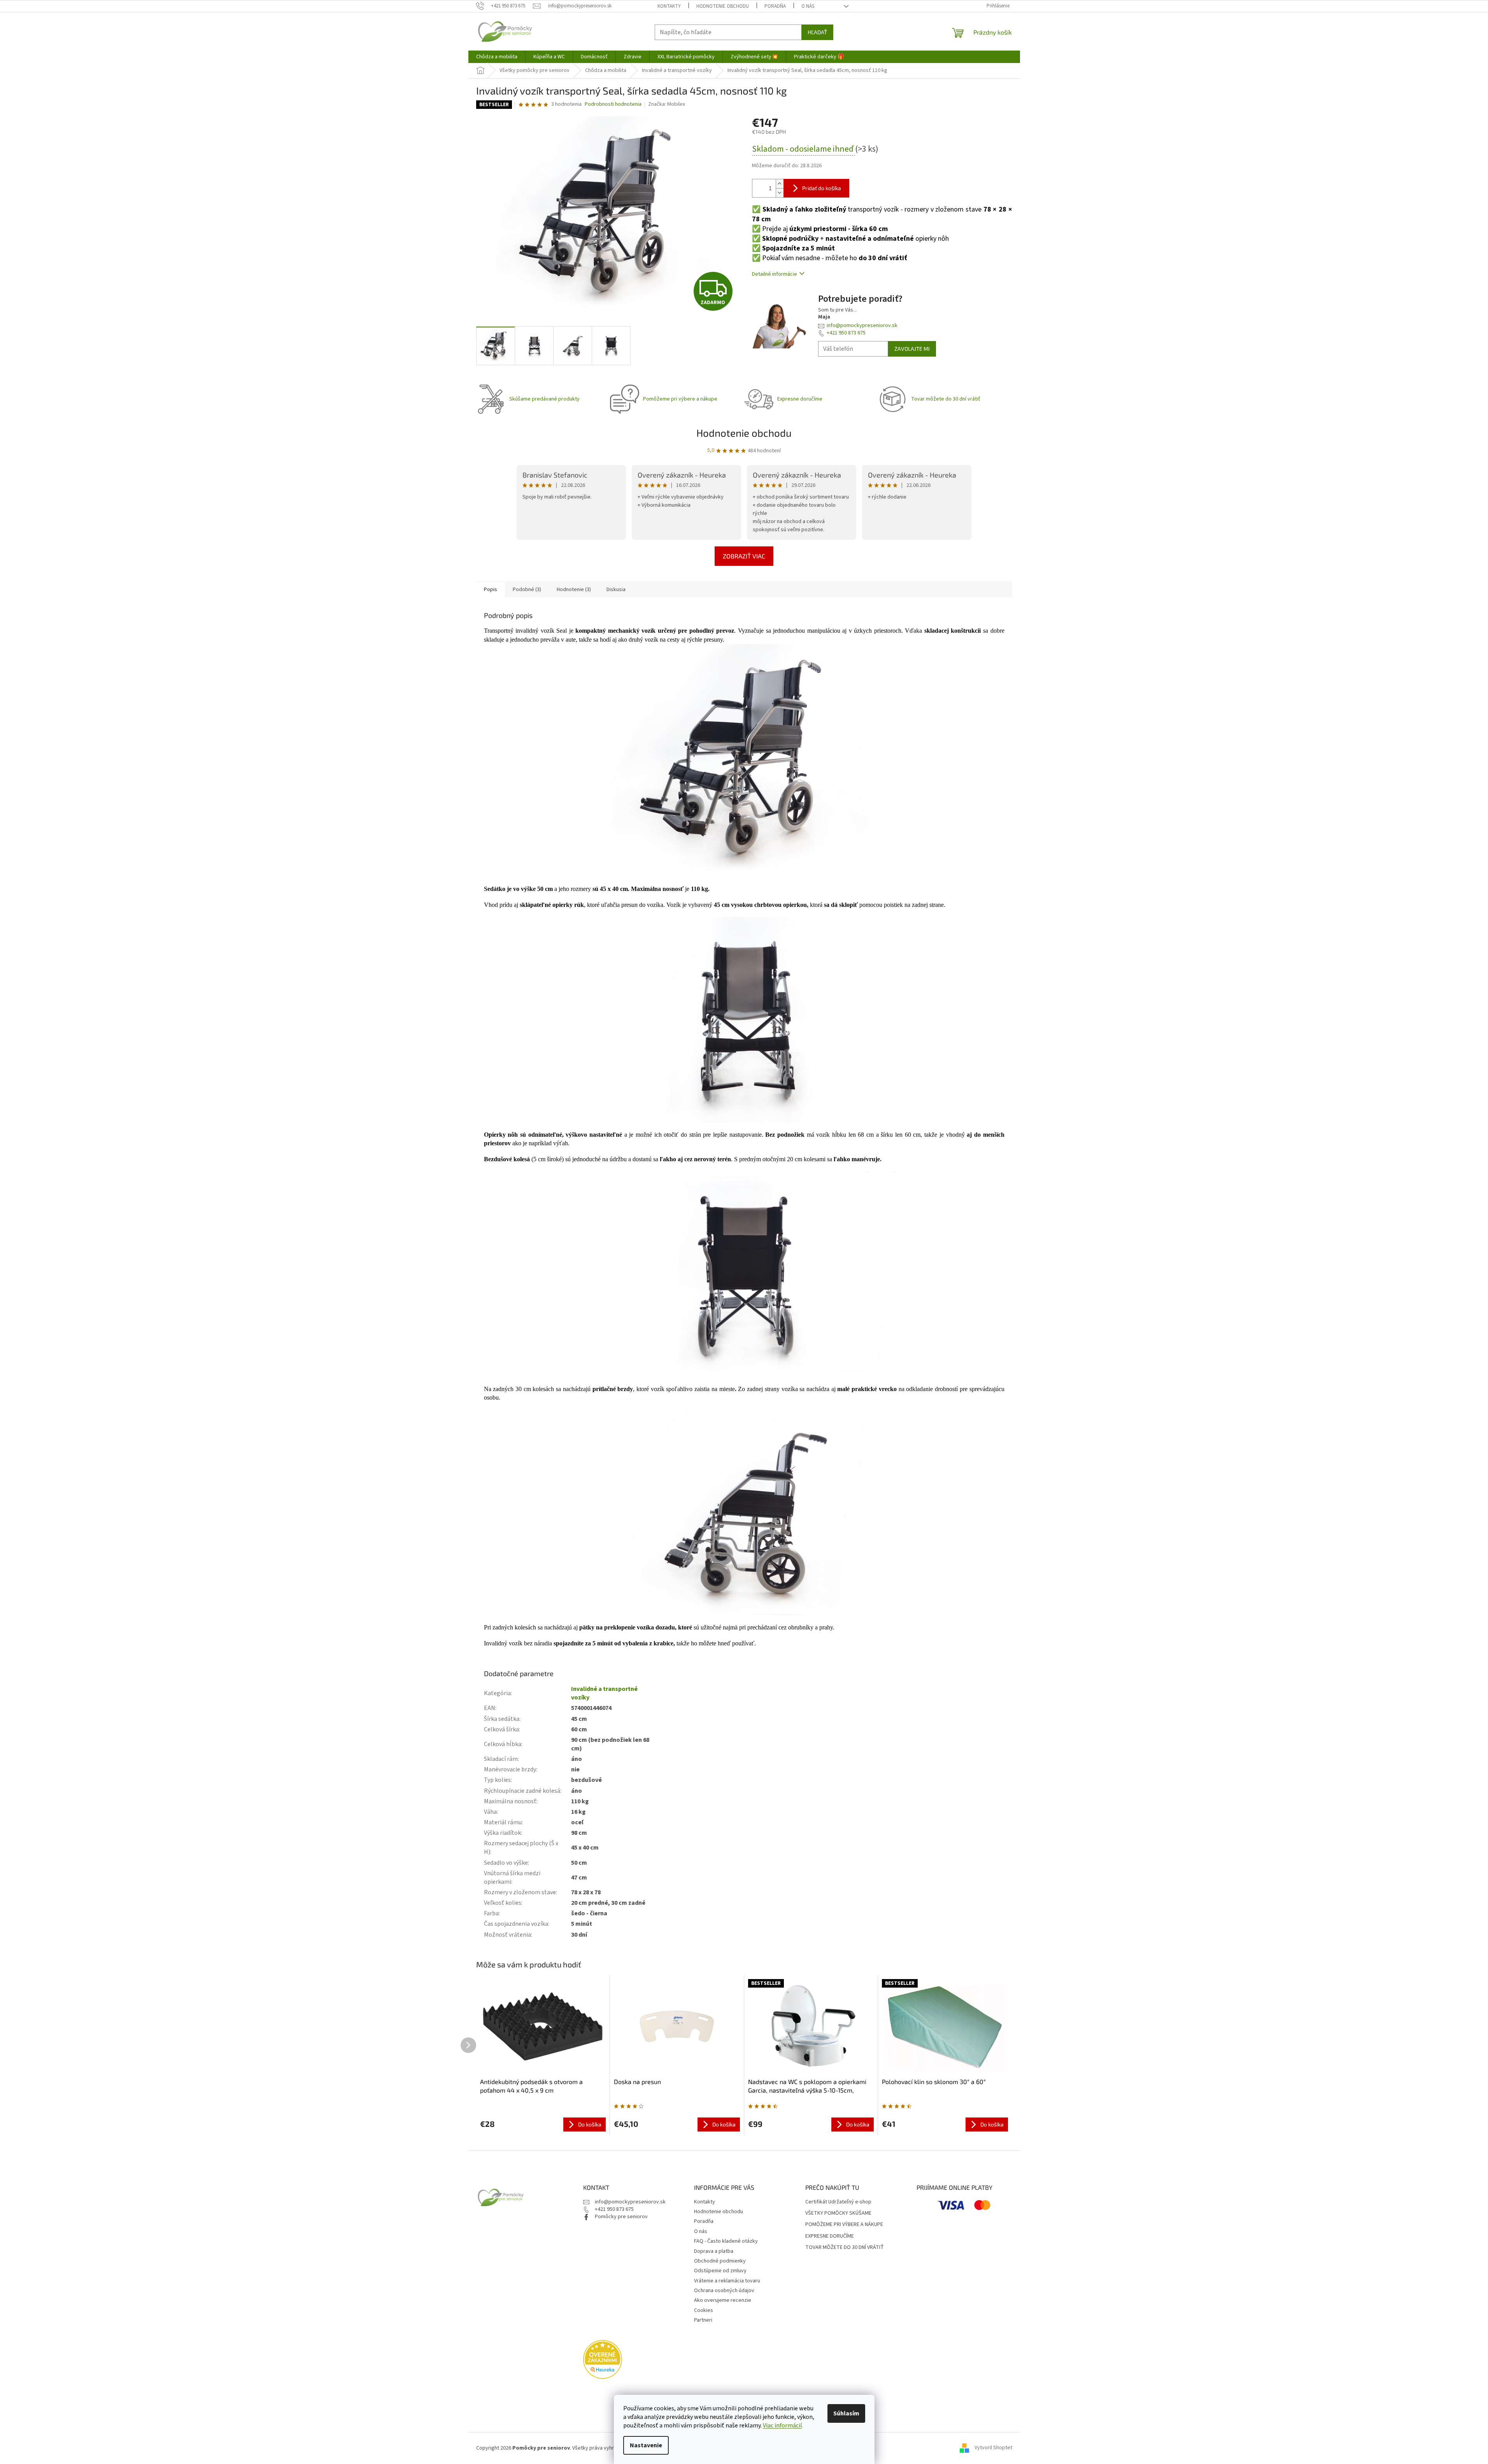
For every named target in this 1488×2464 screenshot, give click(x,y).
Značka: (667, 104)
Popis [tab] (491, 590)
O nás (808, 6)
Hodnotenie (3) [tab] (574, 590)
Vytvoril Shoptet (993, 2448)
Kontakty (669, 6)
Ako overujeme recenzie (723, 2300)
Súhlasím (846, 2413)
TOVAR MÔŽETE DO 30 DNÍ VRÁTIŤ (845, 2248)
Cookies (704, 2310)
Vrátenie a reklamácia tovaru (727, 2281)
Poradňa (775, 6)
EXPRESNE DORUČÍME (830, 2236)
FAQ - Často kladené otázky (726, 2241)
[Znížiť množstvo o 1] (780, 193)
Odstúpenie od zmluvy (720, 2271)
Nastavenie (646, 2445)
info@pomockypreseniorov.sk (862, 325)
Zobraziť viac (744, 556)
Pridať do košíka (822, 188)
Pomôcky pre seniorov (621, 2217)
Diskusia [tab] (616, 590)
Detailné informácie (775, 274)
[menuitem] (497, 57)
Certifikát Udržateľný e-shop (838, 2202)
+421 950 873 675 (846, 333)
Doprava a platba (714, 2251)
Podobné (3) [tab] (527, 590)
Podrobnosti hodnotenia (613, 104)
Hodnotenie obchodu (723, 6)
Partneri (703, 2320)
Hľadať (817, 32)
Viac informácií (782, 2425)
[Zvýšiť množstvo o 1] (780, 184)
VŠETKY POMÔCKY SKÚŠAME (838, 2213)
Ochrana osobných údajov (724, 2291)
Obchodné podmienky (720, 2261)
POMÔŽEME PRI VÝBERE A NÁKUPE (844, 2225)
